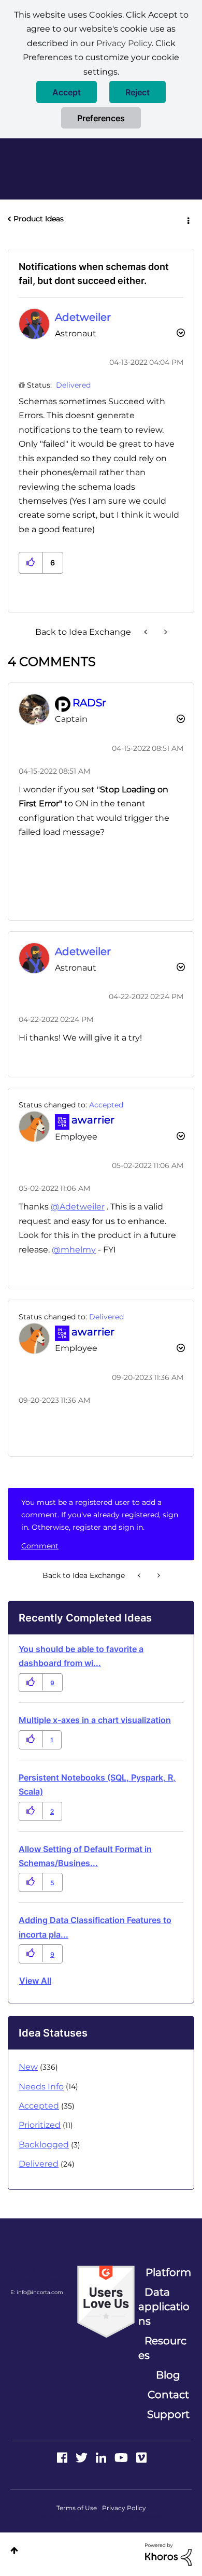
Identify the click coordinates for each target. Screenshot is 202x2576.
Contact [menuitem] (168, 2395)
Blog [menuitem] (168, 2375)
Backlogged (44, 2145)
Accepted (106, 1105)
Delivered (73, 385)
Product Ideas (39, 219)
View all (35, 1981)
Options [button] (187, 219)
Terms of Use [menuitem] (77, 2508)
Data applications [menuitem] (164, 2307)
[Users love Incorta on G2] (106, 2301)
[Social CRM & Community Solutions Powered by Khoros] (168, 2554)
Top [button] (14, 2550)
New (28, 2067)
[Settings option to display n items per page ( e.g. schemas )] (147, 632)
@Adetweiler (78, 1207)
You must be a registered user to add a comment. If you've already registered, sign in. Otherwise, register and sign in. (100, 1515)
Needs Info (41, 2087)
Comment (40, 1546)
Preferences (101, 118)
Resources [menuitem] (162, 2348)
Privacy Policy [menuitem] (124, 2508)
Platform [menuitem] (168, 2272)
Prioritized (40, 2125)
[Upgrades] (165, 632)
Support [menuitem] (168, 2414)
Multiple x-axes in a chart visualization (95, 1720)
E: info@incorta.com (37, 2292)
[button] (67, 92)
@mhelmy (74, 1250)
